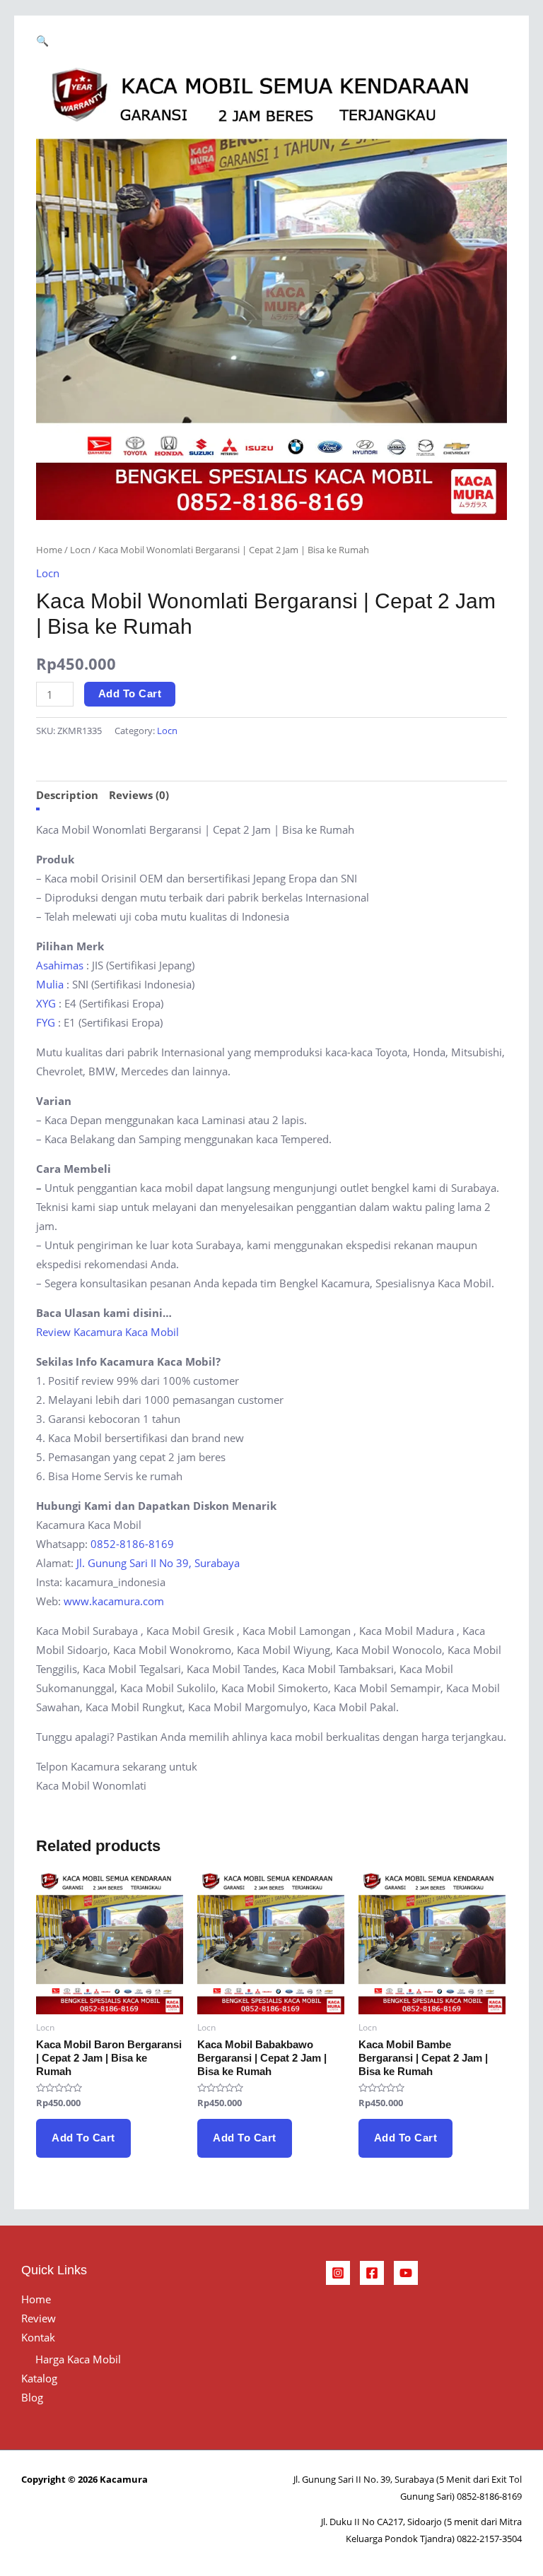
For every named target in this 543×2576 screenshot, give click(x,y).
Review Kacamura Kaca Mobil (107, 1332)
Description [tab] (67, 795)
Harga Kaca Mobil (78, 2359)
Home (49, 550)
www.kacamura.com (114, 1601)
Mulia (50, 984)
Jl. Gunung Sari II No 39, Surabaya (158, 1563)
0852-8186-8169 (132, 1544)
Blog (32, 2397)
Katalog (39, 2378)
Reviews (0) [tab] (139, 795)
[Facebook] (372, 2273)
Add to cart (130, 694)
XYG (46, 1003)
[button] (42, 40)
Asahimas (60, 965)
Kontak (38, 2337)
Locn (80, 550)
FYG (46, 1022)
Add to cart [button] (83, 2138)
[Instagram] (338, 2273)
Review (39, 2318)
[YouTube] (406, 2273)
